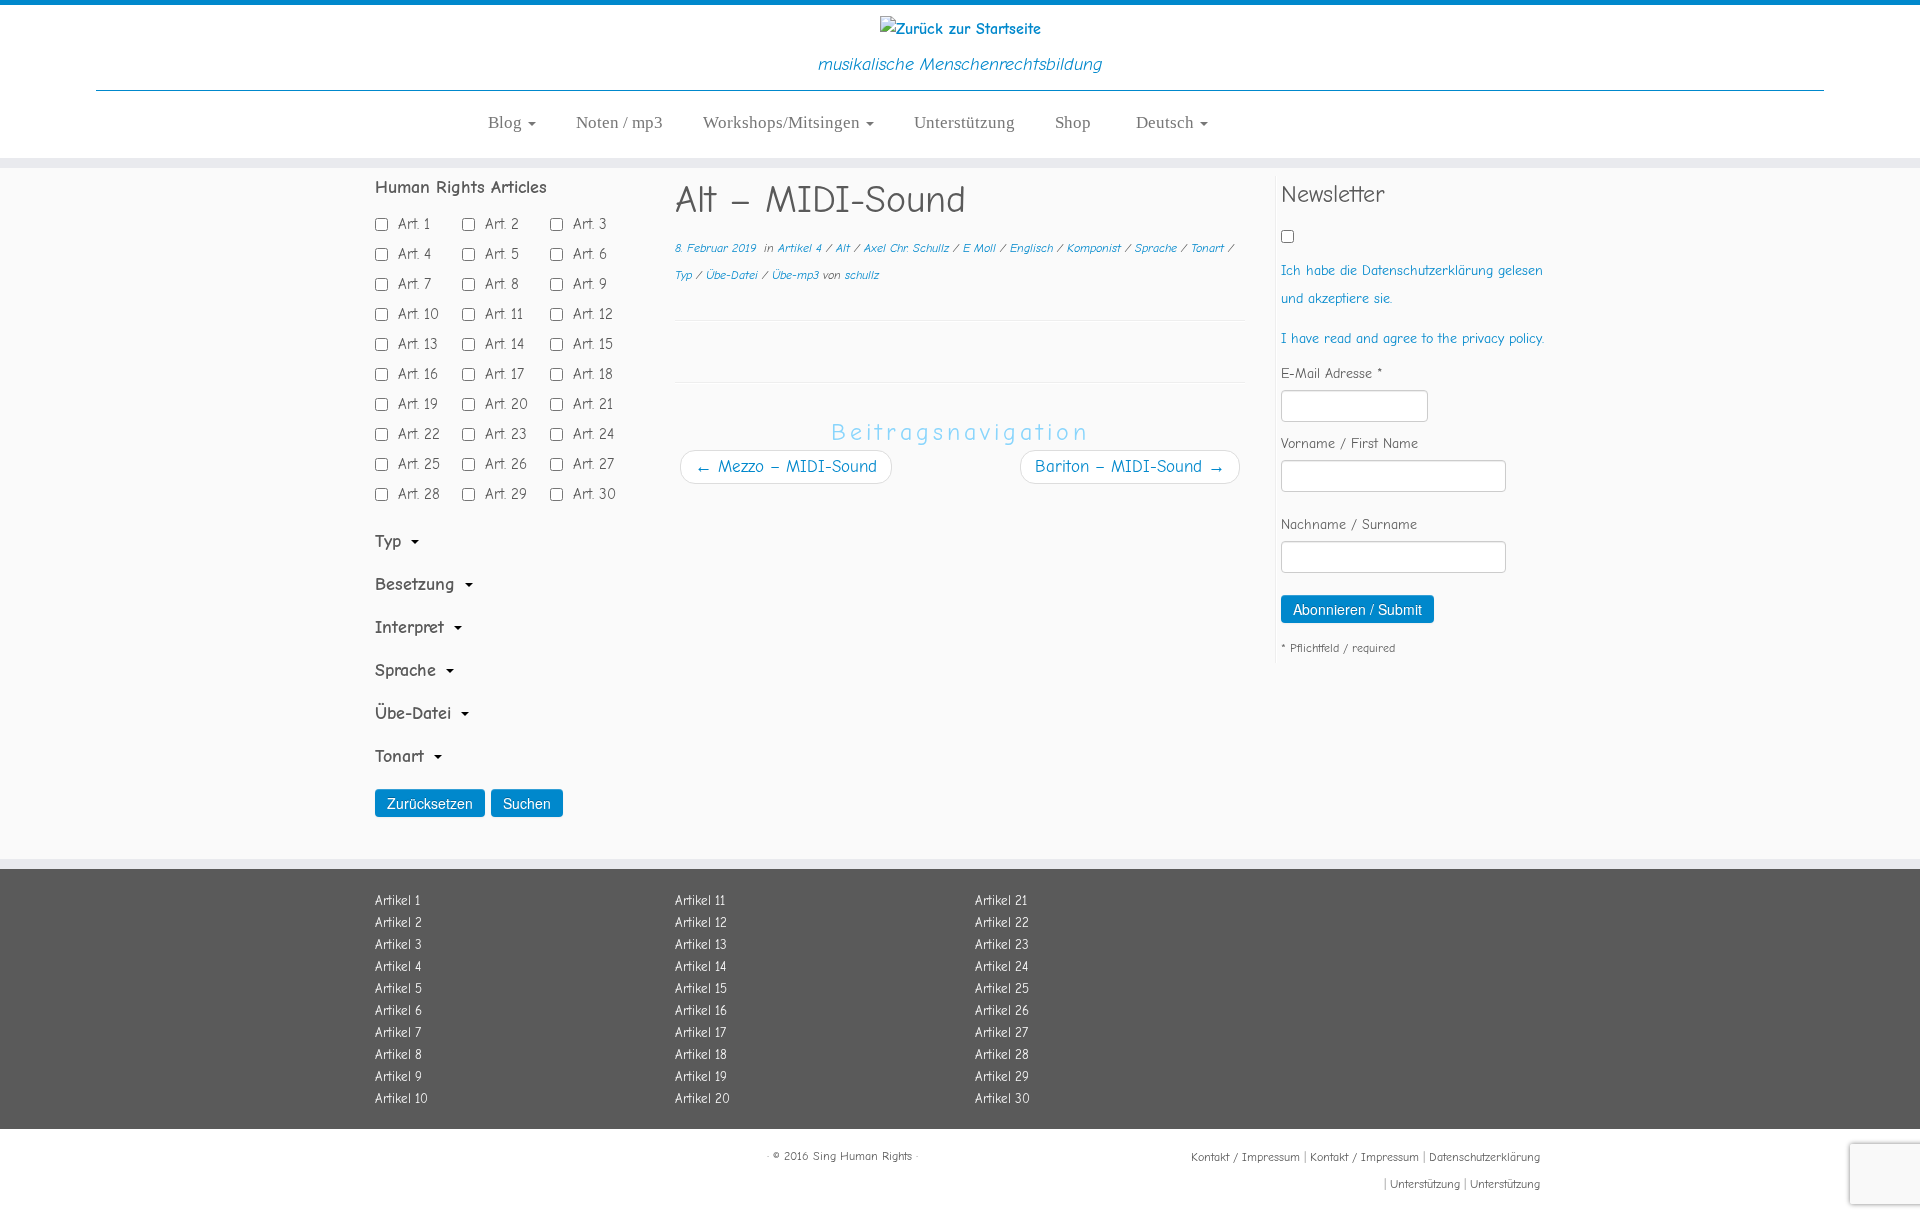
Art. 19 (413, 404)
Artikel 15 (701, 988)
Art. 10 (413, 314)
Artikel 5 (398, 988)
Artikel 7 (398, 1032)
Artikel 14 (700, 966)
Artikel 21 (1001, 900)
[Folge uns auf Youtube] (459, 1159)
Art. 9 (585, 284)
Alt (845, 248)
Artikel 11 (700, 900)
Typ (685, 275)
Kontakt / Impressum (1245, 1157)
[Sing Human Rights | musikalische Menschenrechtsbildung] (960, 29)
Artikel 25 (1002, 988)
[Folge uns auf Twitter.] (411, 1159)
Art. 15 (588, 344)
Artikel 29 (1002, 1076)
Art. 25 (414, 464)
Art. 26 (501, 464)
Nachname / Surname (1349, 524)
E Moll (981, 248)
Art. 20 (501, 404)
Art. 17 (499, 374)
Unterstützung (964, 122)
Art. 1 (409, 224)
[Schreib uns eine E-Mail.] (483, 1159)
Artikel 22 (1002, 922)
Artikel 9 (398, 1076)
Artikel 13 (701, 944)
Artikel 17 (700, 1032)
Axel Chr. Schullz (908, 248)
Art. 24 (588, 434)
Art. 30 (589, 494)
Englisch (1033, 248)
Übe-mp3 (797, 275)
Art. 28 (414, 494)
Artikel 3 (398, 944)
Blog (507, 122)
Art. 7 (409, 284)
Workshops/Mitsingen (783, 122)
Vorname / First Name (1349, 443)
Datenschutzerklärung (1484, 1157)
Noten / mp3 (619, 122)
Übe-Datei (734, 275)
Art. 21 (588, 404)
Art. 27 (588, 464)
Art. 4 (409, 254)
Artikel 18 (701, 1054)
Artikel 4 (802, 248)
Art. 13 (413, 344)
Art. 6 (585, 254)
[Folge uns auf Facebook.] (387, 1159)
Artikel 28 (1002, 1054)
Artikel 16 (701, 1010)
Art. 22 (414, 434)
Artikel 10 (401, 1098)
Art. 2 (497, 224)
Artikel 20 (702, 1098)
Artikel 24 (1001, 966)
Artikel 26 (1002, 1010)
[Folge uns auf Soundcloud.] (435, 1159)
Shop (1073, 122)
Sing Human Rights (862, 1156)
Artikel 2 (398, 922)
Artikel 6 (398, 1010)
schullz (862, 275)
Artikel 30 (1002, 1098)
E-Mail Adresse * (1332, 373)
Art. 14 (499, 344)
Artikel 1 (397, 900)
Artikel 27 (1001, 1032)
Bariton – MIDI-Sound (1130, 466)
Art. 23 (501, 434)
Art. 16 (413, 374)
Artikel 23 (1002, 944)
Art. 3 (585, 224)
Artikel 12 (701, 922)
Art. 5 (497, 254)
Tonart (1209, 248)
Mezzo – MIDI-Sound (786, 466)
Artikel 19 (701, 1076)
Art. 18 (588, 374)
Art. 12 (588, 314)
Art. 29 (501, 494)
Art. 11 (499, 314)
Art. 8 (497, 284)
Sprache (1158, 248)
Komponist (1096, 248)
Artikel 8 (398, 1054)
